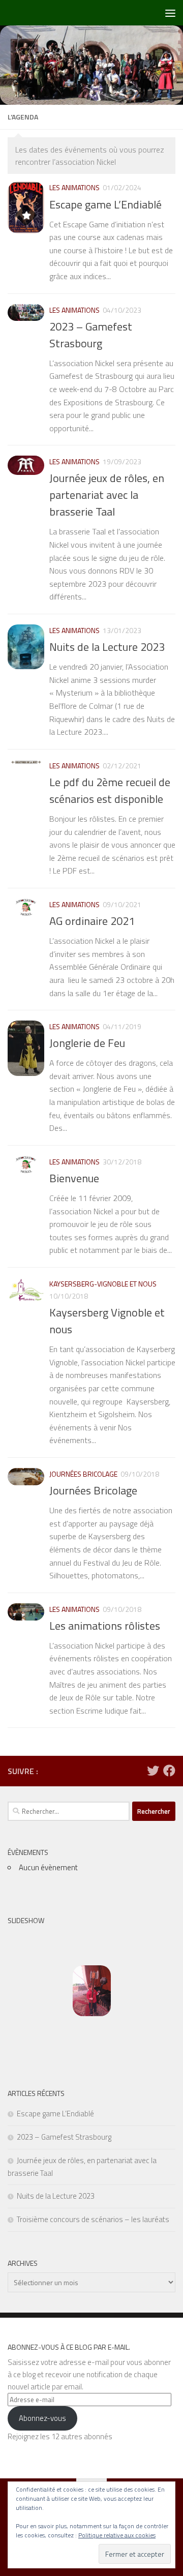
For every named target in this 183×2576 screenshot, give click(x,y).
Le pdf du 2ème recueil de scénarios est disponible (110, 790)
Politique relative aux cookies (117, 2535)
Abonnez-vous (42, 2418)
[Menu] (170, 13)
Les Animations (74, 187)
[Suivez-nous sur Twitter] (153, 1771)
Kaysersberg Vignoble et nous (107, 1321)
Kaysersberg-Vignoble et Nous (103, 1284)
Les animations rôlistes (105, 1626)
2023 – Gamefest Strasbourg (91, 335)
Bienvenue (74, 1178)
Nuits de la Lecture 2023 (107, 647)
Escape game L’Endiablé (105, 204)
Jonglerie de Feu (87, 1043)
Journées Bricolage (83, 1474)
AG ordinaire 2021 (92, 921)
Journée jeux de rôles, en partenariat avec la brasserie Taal (107, 495)
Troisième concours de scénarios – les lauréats (93, 2219)
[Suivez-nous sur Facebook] (169, 1771)
